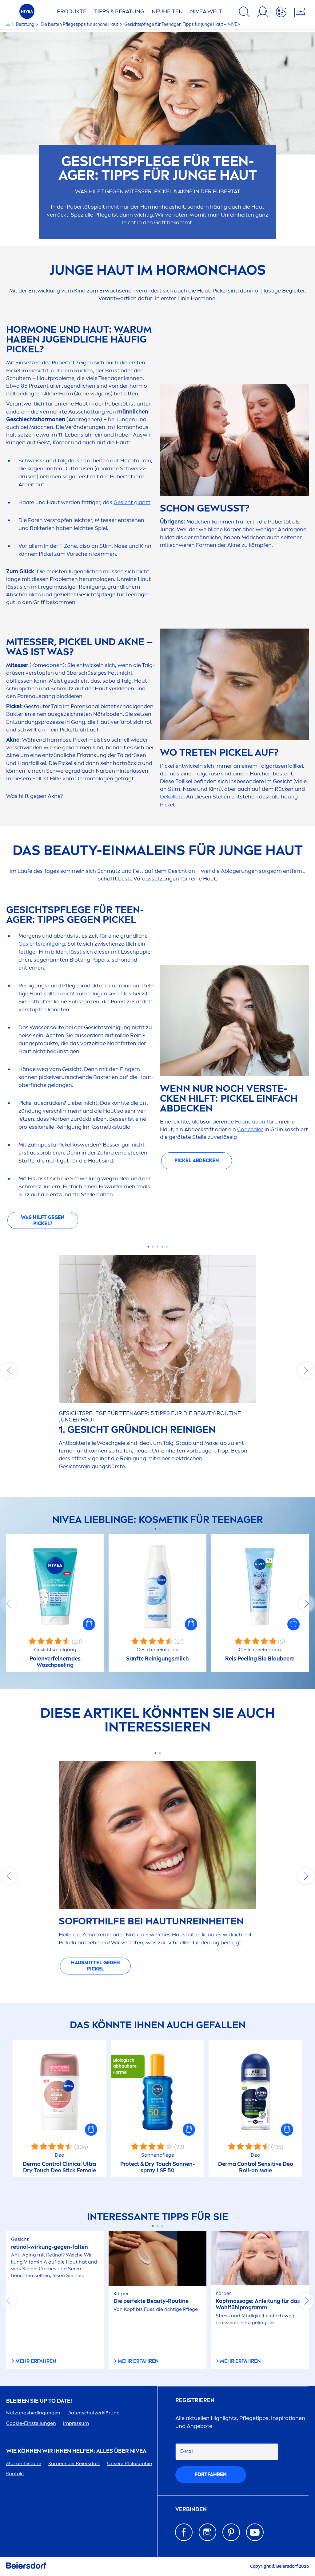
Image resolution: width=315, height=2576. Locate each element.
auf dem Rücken (72, 371)
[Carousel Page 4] (162, 1247)
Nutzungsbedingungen (33, 2413)
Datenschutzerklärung (94, 2413)
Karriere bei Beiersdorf (74, 2463)
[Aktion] (281, 13)
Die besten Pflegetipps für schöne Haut (80, 24)
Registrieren (195, 2400)
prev (9, 1370)
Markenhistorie (24, 2463)
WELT (206, 11)
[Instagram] (207, 2532)
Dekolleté (172, 797)
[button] (89, 1624)
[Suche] (244, 13)
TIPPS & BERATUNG (119, 11)
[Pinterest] (231, 2532)
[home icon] (8, 24)
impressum (76, 2423)
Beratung (26, 24)
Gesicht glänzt (132, 502)
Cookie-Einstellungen (31, 2423)
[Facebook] (184, 2532)
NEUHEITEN (167, 11)
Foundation (250, 1122)
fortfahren (211, 2474)
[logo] (27, 13)
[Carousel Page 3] (158, 1247)
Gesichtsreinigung (42, 944)
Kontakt (15, 2474)
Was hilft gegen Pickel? (43, 1220)
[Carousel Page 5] (167, 1247)
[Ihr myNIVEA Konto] (263, 13)
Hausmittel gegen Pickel (96, 1966)
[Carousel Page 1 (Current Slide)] (148, 1247)
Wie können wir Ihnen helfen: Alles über (76, 2451)
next (306, 1370)
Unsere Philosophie (130, 2463)
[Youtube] (255, 2532)
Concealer (250, 1129)
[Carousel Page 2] (153, 1247)
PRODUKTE (72, 11)
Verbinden (191, 2509)
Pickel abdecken (197, 1161)
